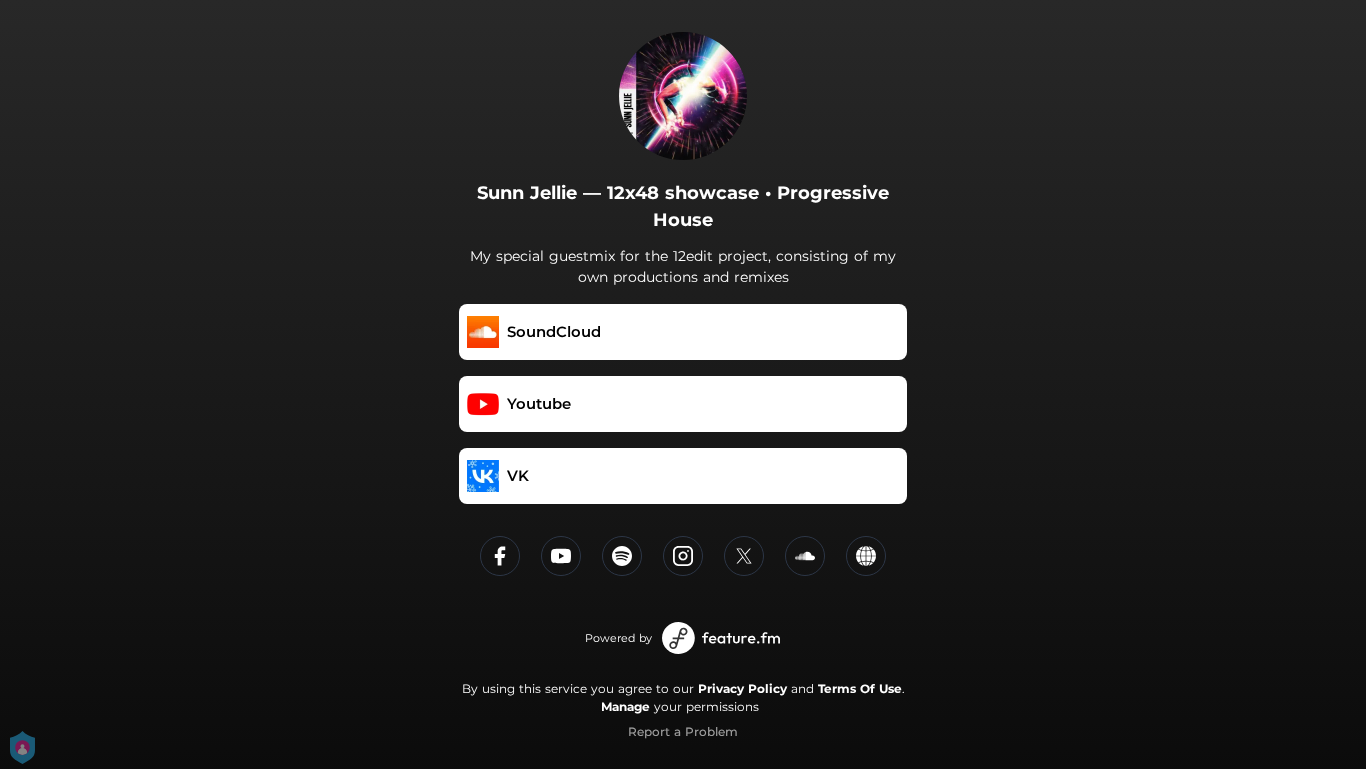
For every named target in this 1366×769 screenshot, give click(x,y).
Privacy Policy (742, 688)
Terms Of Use (860, 688)
